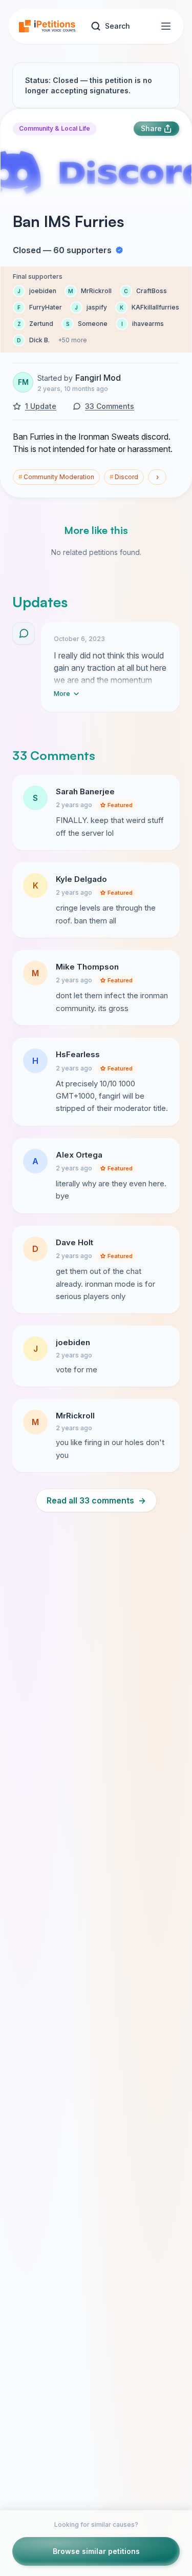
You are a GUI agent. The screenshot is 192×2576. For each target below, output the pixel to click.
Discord (124, 477)
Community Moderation (56, 477)
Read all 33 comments (96, 1500)
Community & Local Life (55, 128)
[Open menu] (166, 26)
